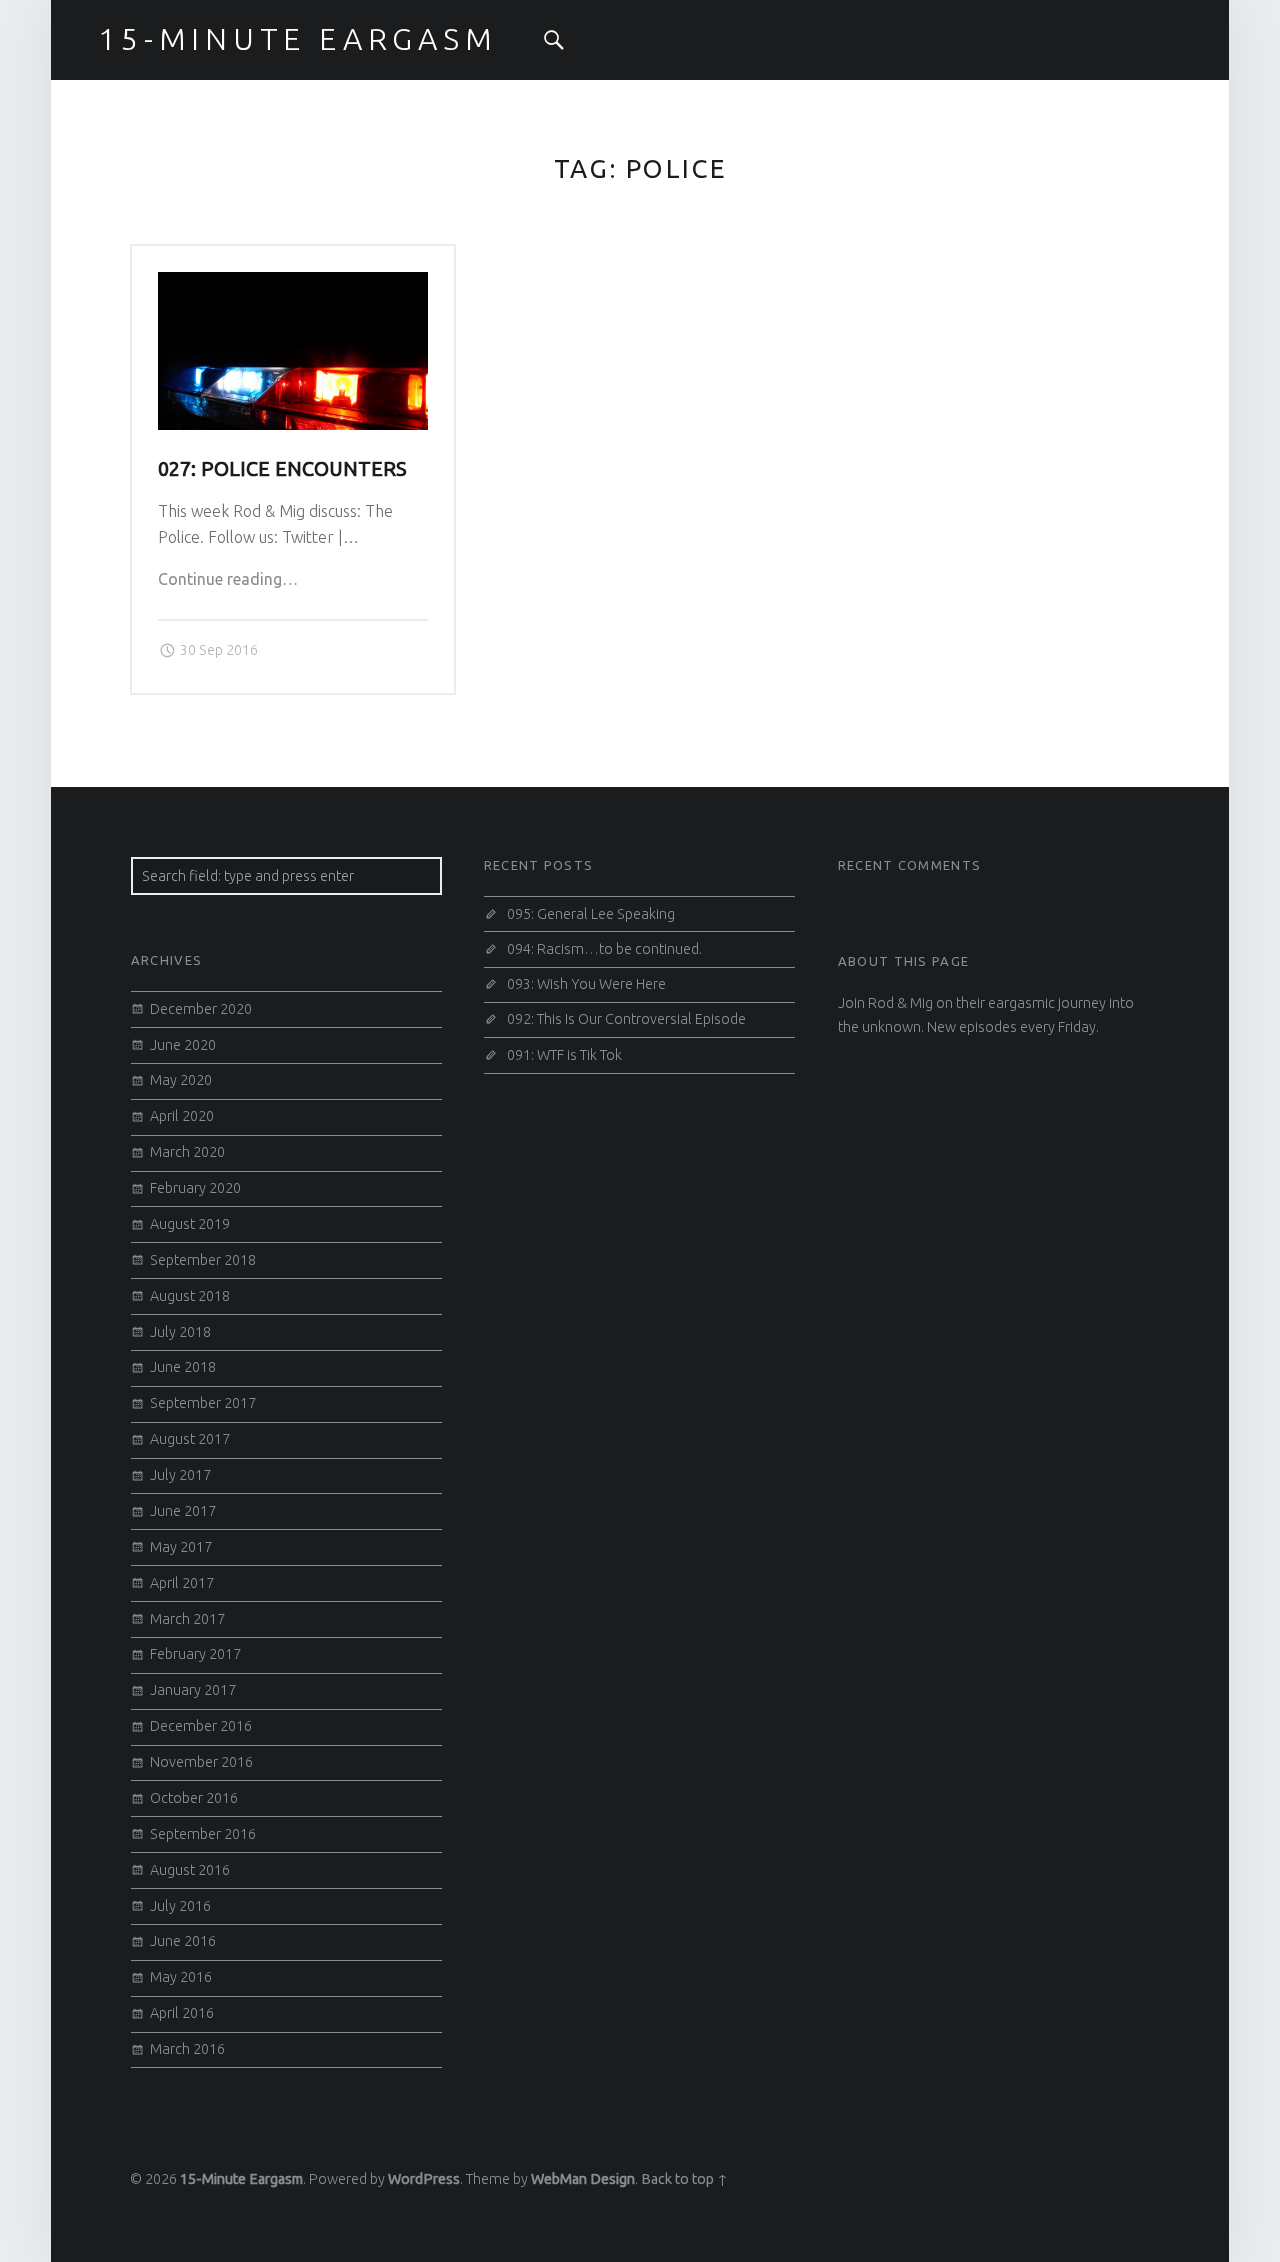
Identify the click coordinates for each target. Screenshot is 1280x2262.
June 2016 (183, 1941)
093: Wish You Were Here (586, 984)
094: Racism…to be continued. (604, 949)
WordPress (424, 2179)
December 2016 (201, 1726)
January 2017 (193, 1690)
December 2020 (201, 1009)
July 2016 (180, 1906)
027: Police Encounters (282, 469)
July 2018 (180, 1332)
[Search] (554, 40)
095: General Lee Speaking (591, 914)
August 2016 (190, 1870)
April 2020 (182, 1116)
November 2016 (201, 1762)
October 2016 (194, 1798)
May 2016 (181, 1977)
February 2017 (195, 1654)
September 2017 (203, 1403)
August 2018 (190, 1296)
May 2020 (181, 1080)
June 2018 (183, 1367)
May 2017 (181, 1547)
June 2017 (183, 1511)
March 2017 (187, 1619)
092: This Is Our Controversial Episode (626, 1019)
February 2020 (195, 1188)
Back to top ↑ (684, 2179)
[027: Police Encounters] (293, 284)
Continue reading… (228, 579)
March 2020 (187, 1152)
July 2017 (180, 1475)
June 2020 (183, 1045)
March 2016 (187, 2049)
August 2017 (190, 1439)
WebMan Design (583, 2179)
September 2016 (203, 1834)
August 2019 (190, 1224)
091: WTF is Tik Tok (564, 1055)
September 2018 (203, 1260)
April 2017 (182, 1583)
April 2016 (182, 2013)
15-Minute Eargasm (241, 2179)
